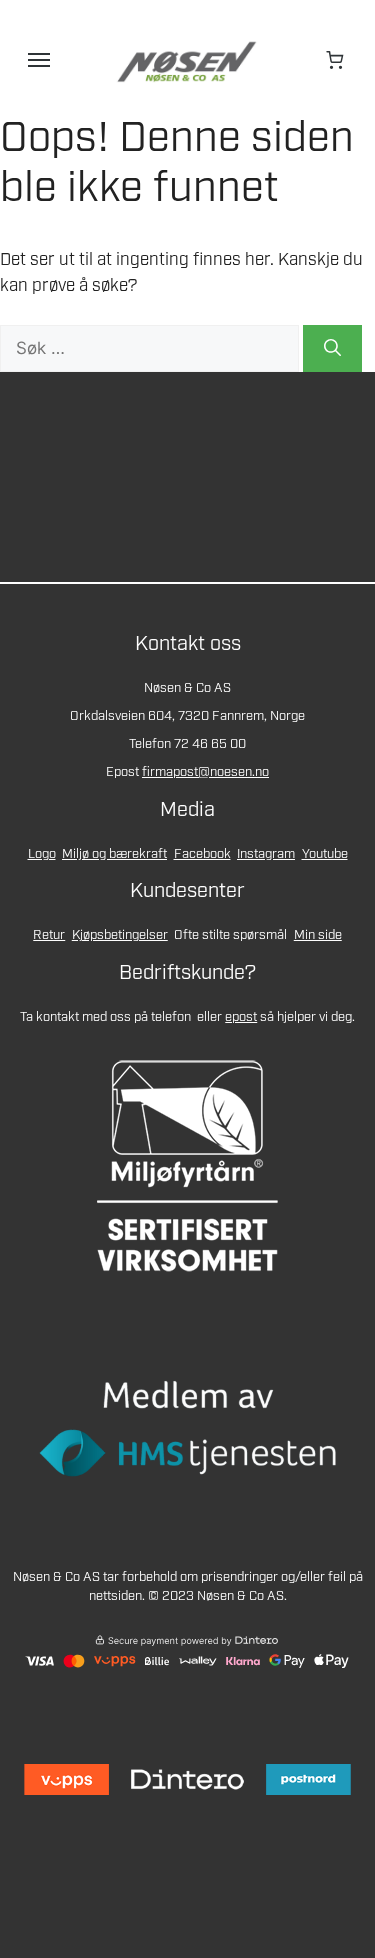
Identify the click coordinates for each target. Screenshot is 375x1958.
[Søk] (332, 349)
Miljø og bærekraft (114, 854)
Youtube (325, 854)
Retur (49, 935)
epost (241, 1017)
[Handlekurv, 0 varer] (336, 60)
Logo (42, 854)
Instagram (266, 854)
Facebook (202, 854)
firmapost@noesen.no (205, 772)
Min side (318, 935)
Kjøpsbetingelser (120, 935)
